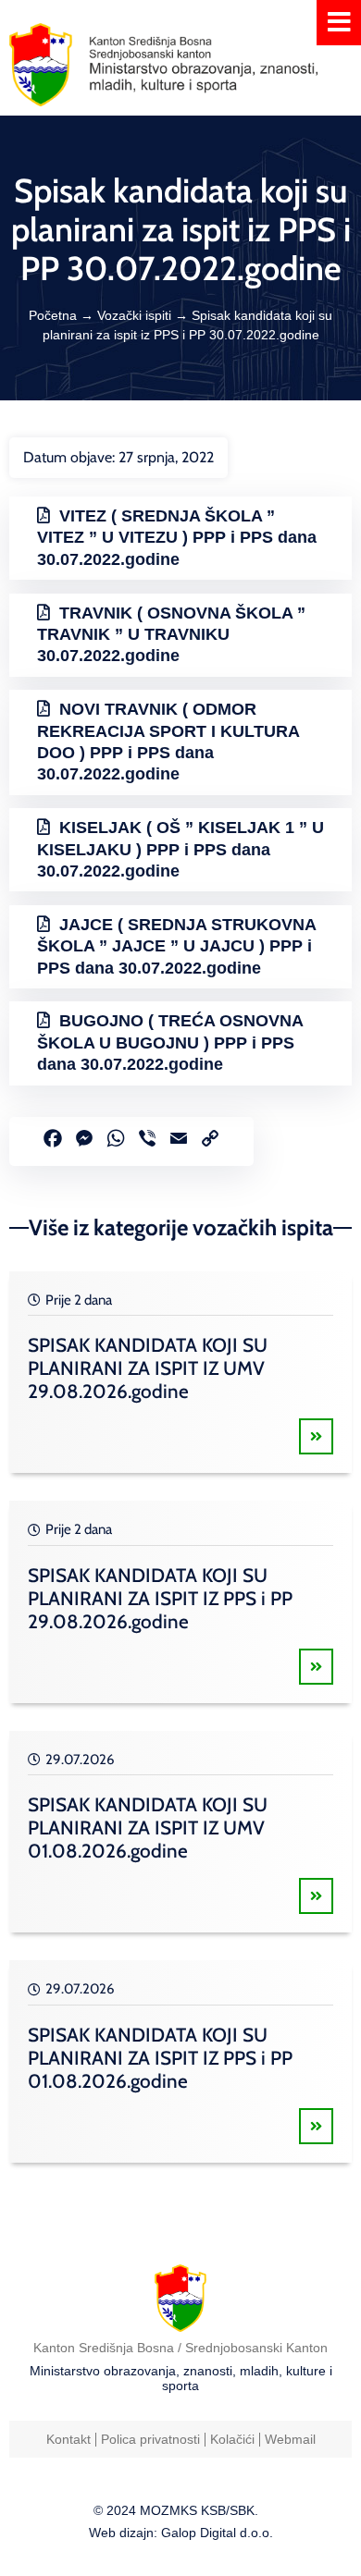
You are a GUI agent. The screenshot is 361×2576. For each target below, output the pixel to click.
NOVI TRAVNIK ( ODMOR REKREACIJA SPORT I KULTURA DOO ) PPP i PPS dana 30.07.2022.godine (168, 742)
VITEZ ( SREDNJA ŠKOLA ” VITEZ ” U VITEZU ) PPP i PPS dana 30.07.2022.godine (177, 538)
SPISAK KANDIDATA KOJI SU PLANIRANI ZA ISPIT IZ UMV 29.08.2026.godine (148, 1368)
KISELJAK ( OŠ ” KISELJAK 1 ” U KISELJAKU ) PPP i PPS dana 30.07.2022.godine (180, 849)
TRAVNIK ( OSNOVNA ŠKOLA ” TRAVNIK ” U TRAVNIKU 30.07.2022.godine (171, 635)
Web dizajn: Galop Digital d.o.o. (181, 2533)
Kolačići (232, 2439)
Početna (53, 315)
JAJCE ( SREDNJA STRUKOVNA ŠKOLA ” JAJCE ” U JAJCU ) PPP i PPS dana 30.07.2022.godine (177, 946)
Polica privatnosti (150, 2439)
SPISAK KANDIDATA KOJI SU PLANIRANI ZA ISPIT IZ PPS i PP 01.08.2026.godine (160, 2058)
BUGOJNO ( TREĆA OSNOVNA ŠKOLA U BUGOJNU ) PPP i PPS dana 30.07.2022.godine (170, 1043)
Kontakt (68, 2439)
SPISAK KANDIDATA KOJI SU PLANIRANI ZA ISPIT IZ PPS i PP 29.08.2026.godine (160, 1598)
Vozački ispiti (134, 315)
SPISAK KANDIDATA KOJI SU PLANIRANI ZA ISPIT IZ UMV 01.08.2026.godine (148, 1828)
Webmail (290, 2439)
